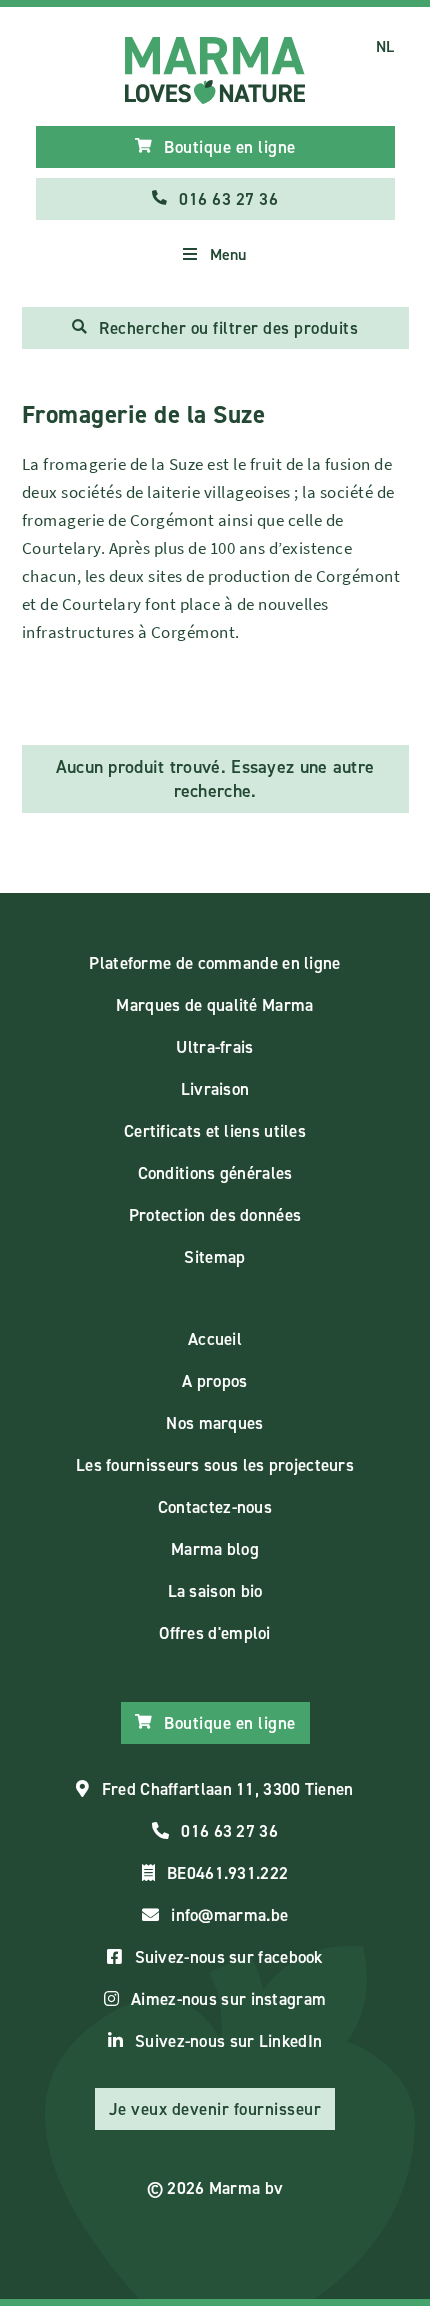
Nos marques (214, 1423)
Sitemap (214, 1257)
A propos (214, 1381)
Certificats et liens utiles (215, 1131)
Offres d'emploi (215, 1633)
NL (385, 46)
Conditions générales (215, 1173)
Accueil (215, 1339)
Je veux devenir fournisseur (215, 2109)
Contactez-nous (215, 1507)
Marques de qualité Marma (214, 1005)
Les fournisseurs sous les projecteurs (215, 1465)
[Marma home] (215, 70)
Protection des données (215, 1215)
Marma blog (215, 1549)
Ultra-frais (214, 1047)
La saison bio (215, 1591)
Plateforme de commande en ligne (214, 963)
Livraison (215, 1089)
